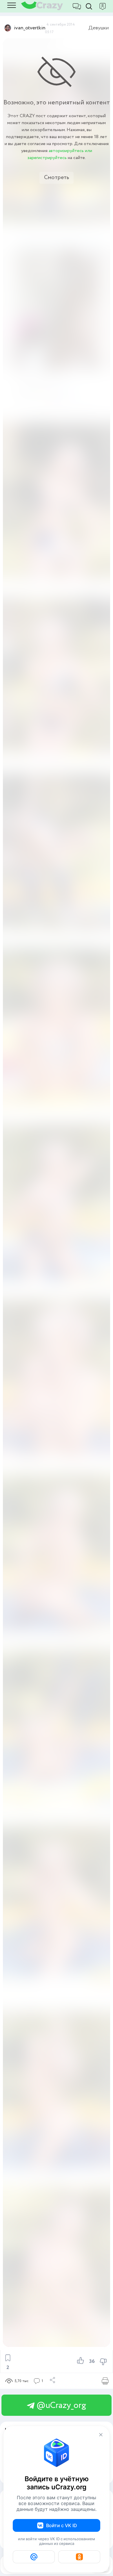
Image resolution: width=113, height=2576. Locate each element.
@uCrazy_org (60, 2405)
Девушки (99, 28)
